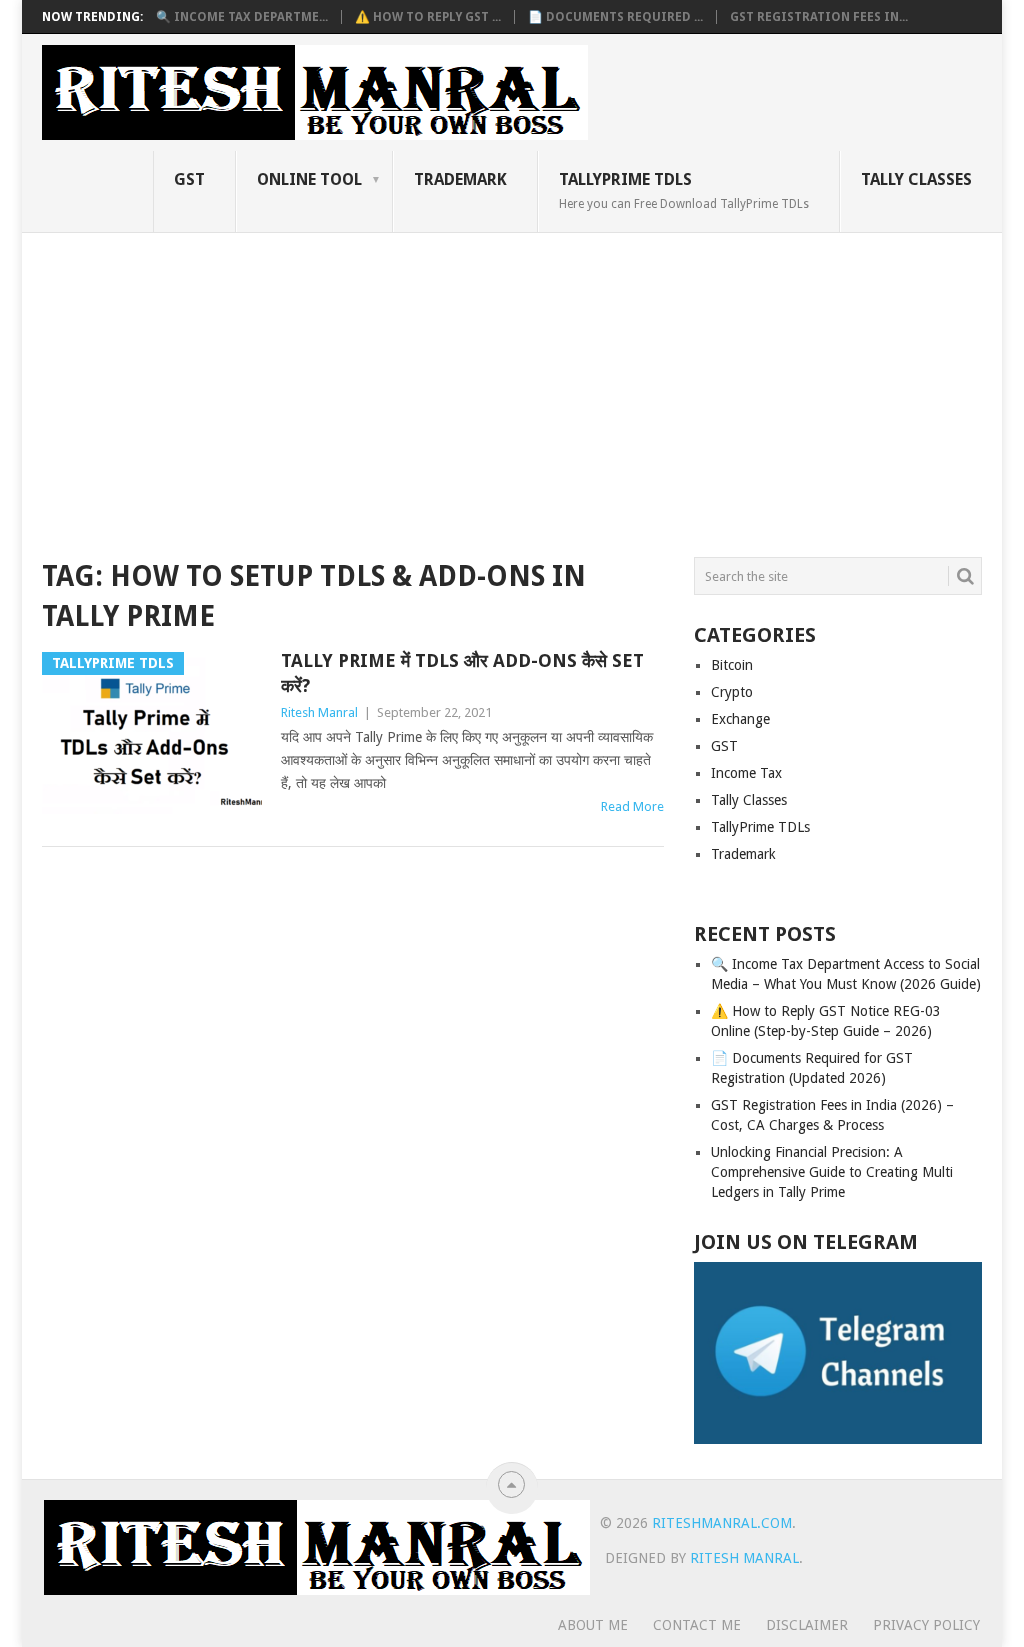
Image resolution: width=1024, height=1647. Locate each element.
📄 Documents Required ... (615, 17)
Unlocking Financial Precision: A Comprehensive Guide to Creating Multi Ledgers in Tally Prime (832, 1172)
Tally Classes (916, 179)
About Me (593, 1625)
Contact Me (697, 1625)
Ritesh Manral (319, 712)
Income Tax (746, 773)
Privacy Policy (926, 1625)
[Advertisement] (512, 383)
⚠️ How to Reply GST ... (428, 17)
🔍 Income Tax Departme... (242, 17)
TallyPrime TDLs (684, 190)
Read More (632, 806)
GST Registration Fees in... (819, 17)
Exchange (740, 719)
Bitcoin (732, 665)
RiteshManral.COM (722, 1523)
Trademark (460, 179)
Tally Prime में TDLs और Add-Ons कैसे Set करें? (462, 673)
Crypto (732, 692)
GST (189, 179)
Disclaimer (807, 1625)
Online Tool (309, 179)
